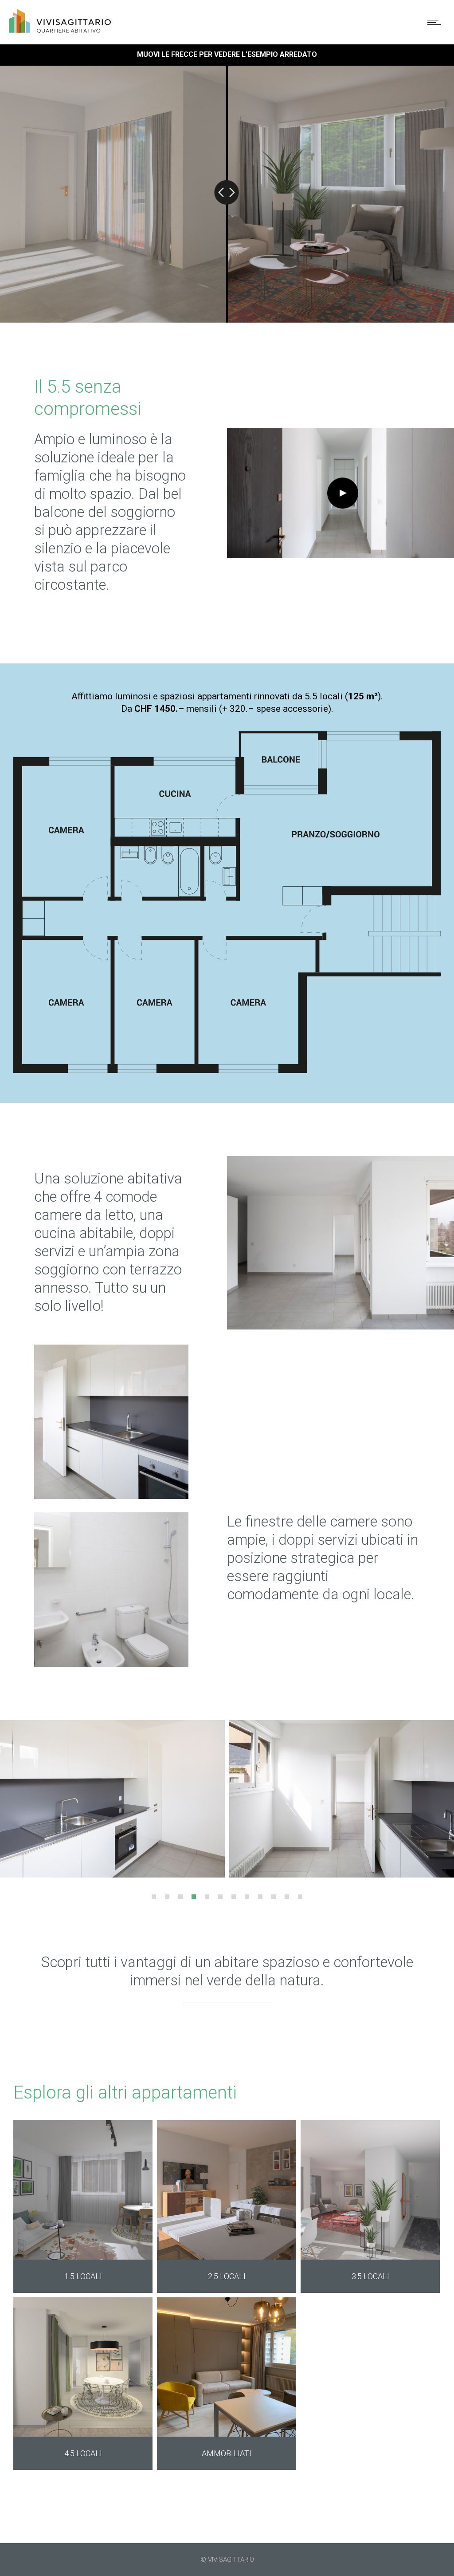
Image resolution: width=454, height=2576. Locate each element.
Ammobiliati (227, 2453)
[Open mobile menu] (436, 22)
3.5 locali (370, 2276)
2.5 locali (227, 2276)
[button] (154, 1897)
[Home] (60, 30)
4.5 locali (83, 2453)
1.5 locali (83, 2276)
